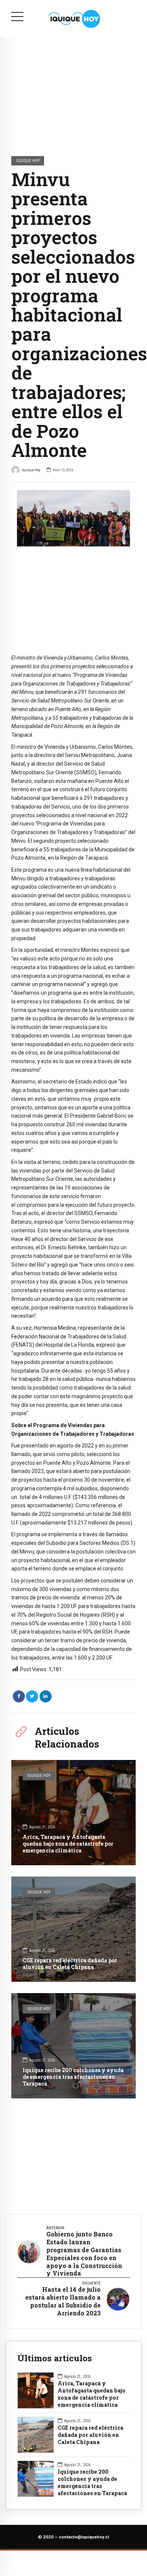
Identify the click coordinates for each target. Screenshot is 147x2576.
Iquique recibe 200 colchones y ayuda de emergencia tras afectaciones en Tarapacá (73, 2077)
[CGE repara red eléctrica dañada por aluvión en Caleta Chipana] (73, 1929)
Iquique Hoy (28, 161)
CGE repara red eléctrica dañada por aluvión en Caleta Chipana (70, 1964)
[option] (73, 518)
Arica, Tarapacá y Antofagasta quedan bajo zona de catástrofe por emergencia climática (68, 1844)
